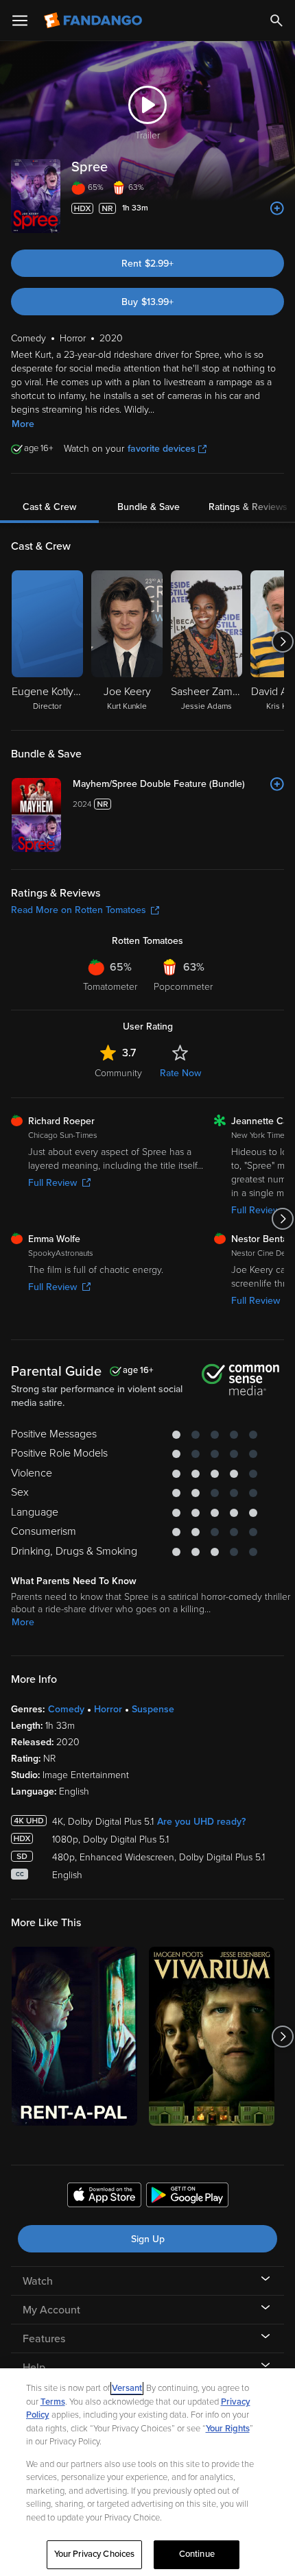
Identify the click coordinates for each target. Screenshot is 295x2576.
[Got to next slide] (282, 642)
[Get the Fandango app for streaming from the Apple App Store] (104, 2197)
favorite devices (162, 449)
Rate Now (180, 1073)
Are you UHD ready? (201, 1822)
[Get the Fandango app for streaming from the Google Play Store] (187, 2197)
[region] (147, 2472)
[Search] (276, 21)
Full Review (52, 1183)
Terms (53, 2402)
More (23, 424)
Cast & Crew (49, 507)
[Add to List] (277, 208)
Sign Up (148, 2239)
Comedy (66, 1709)
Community (118, 1073)
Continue (197, 2554)
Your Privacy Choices (95, 2554)
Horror (108, 1709)
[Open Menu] (20, 21)
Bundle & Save (149, 507)
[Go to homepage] (94, 21)
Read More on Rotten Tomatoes (79, 910)
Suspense (153, 1709)
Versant (127, 2388)
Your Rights (228, 2429)
